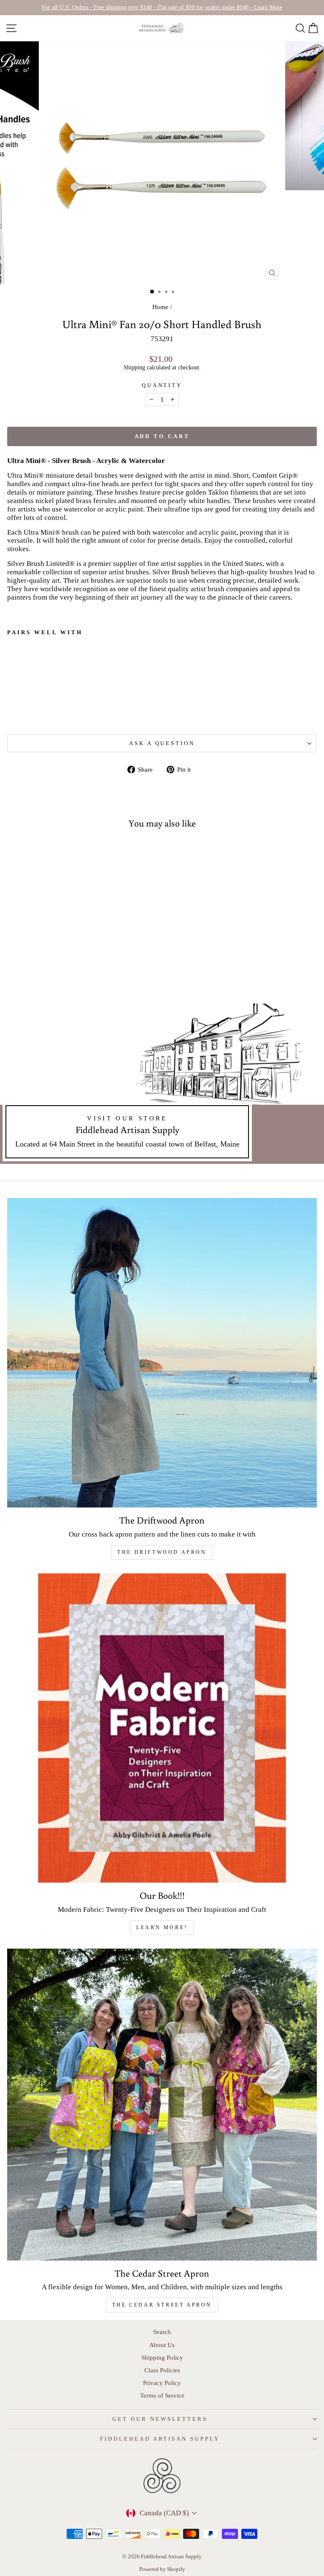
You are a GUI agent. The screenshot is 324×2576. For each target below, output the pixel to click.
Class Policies (162, 2370)
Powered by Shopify (162, 2569)
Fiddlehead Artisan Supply (160, 2439)
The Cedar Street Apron (162, 2305)
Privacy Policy (162, 2383)
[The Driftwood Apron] (162, 1353)
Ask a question (162, 743)
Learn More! (162, 1927)
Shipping (134, 367)
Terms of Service (162, 2395)
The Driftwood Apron (162, 1552)
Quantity (162, 385)
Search (162, 2332)
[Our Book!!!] (162, 1728)
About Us (162, 2345)
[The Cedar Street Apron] (162, 2105)
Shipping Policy (162, 2357)
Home (160, 307)
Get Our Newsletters (160, 2419)
